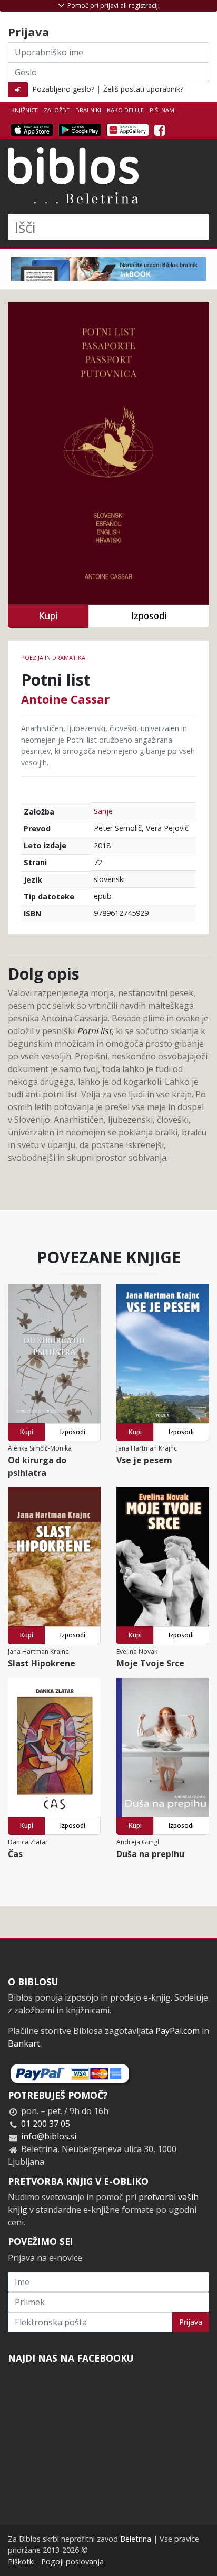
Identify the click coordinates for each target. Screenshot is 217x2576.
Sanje (103, 811)
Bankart (24, 2043)
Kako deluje (125, 110)
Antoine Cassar (65, 699)
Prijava (191, 2322)
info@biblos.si (49, 2136)
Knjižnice (24, 110)
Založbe (57, 110)
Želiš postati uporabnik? (143, 89)
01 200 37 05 (46, 2124)
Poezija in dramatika (53, 657)
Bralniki (88, 110)
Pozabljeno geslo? (63, 89)
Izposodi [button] (149, 616)
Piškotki (21, 2561)
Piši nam (162, 110)
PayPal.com (177, 2031)
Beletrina (136, 2539)
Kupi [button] (48, 616)
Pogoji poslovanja (72, 2561)
